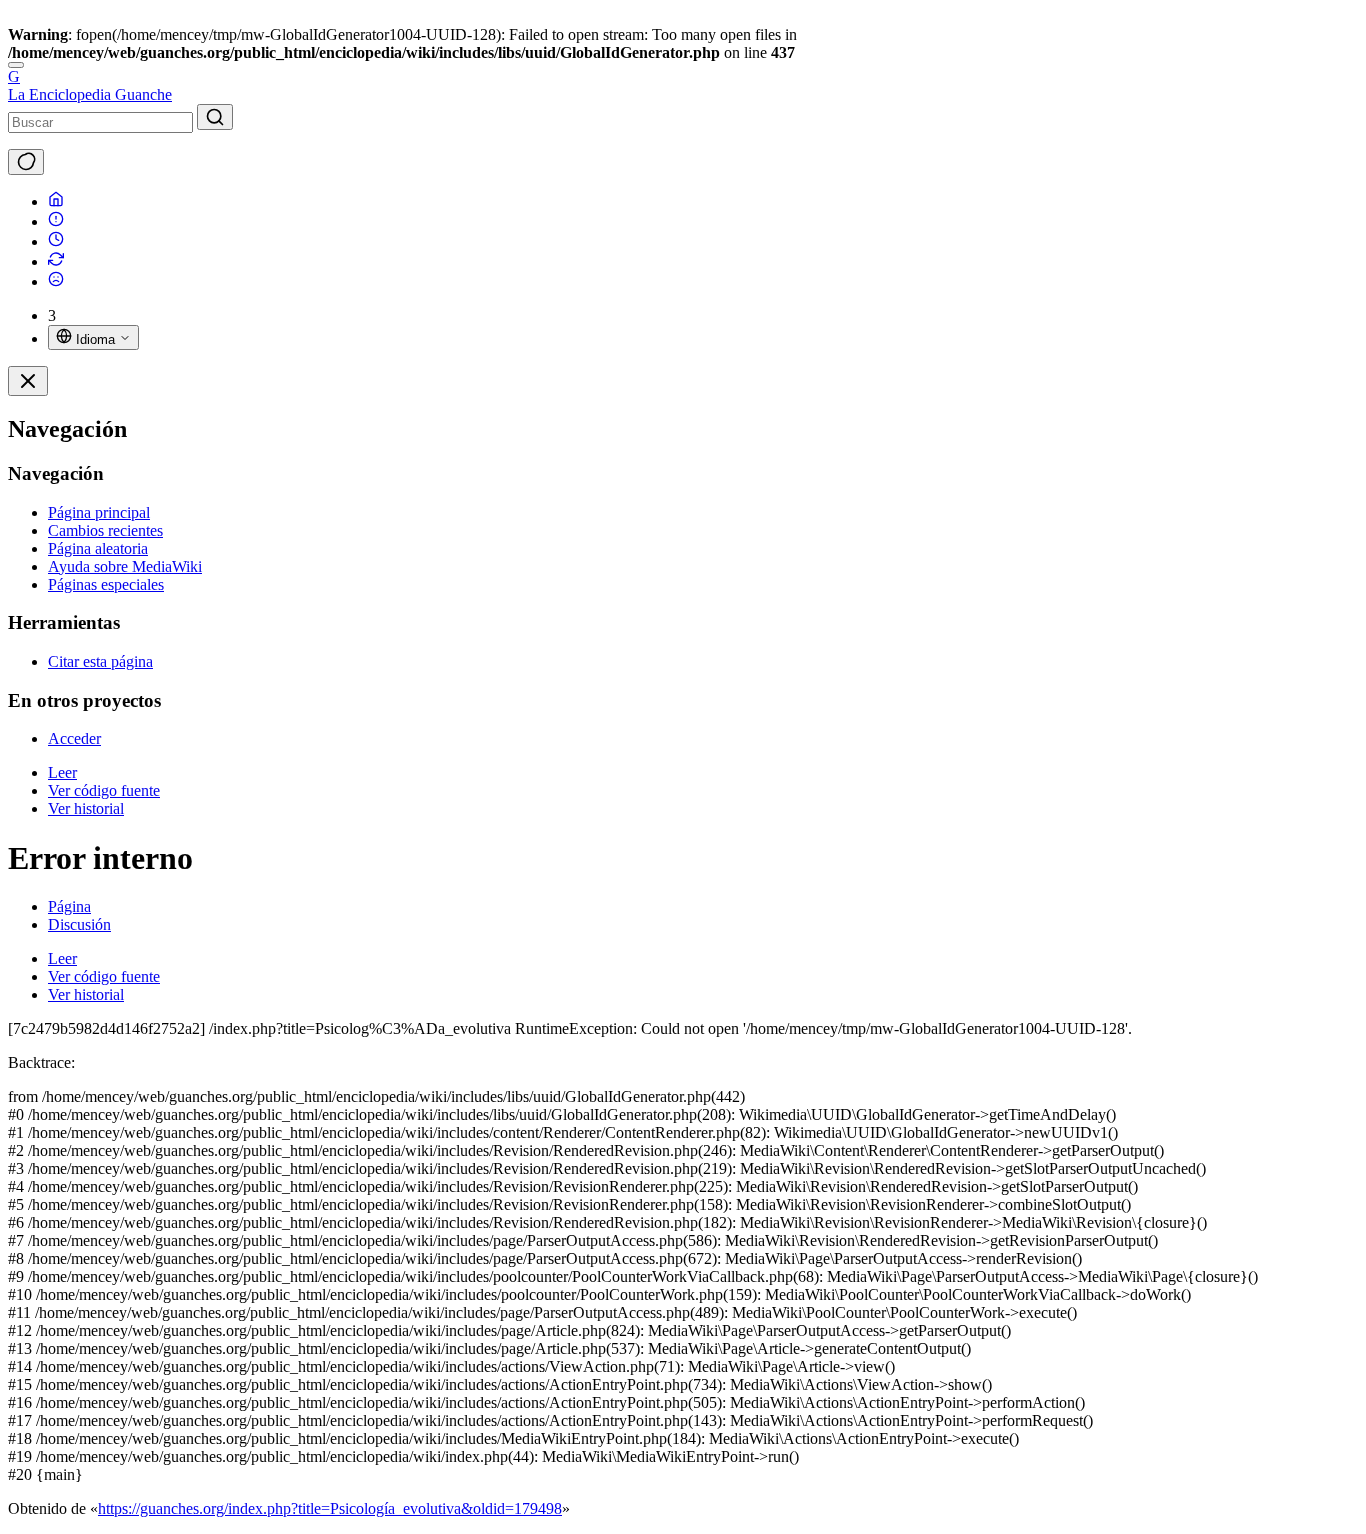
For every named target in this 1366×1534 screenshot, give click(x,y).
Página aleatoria (98, 548)
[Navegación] (16, 65)
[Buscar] (215, 117)
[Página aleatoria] (56, 281)
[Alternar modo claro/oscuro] (26, 162)
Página (69, 906)
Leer (62, 772)
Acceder (74, 738)
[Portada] (56, 201)
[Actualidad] (56, 241)
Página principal (99, 512)
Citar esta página (100, 661)
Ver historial (86, 808)
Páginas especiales (106, 584)
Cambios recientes (105, 530)
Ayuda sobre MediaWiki (125, 566)
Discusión (79, 924)
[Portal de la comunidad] (56, 221)
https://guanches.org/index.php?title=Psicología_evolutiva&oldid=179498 (330, 1508)
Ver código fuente (104, 790)
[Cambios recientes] (56, 261)
